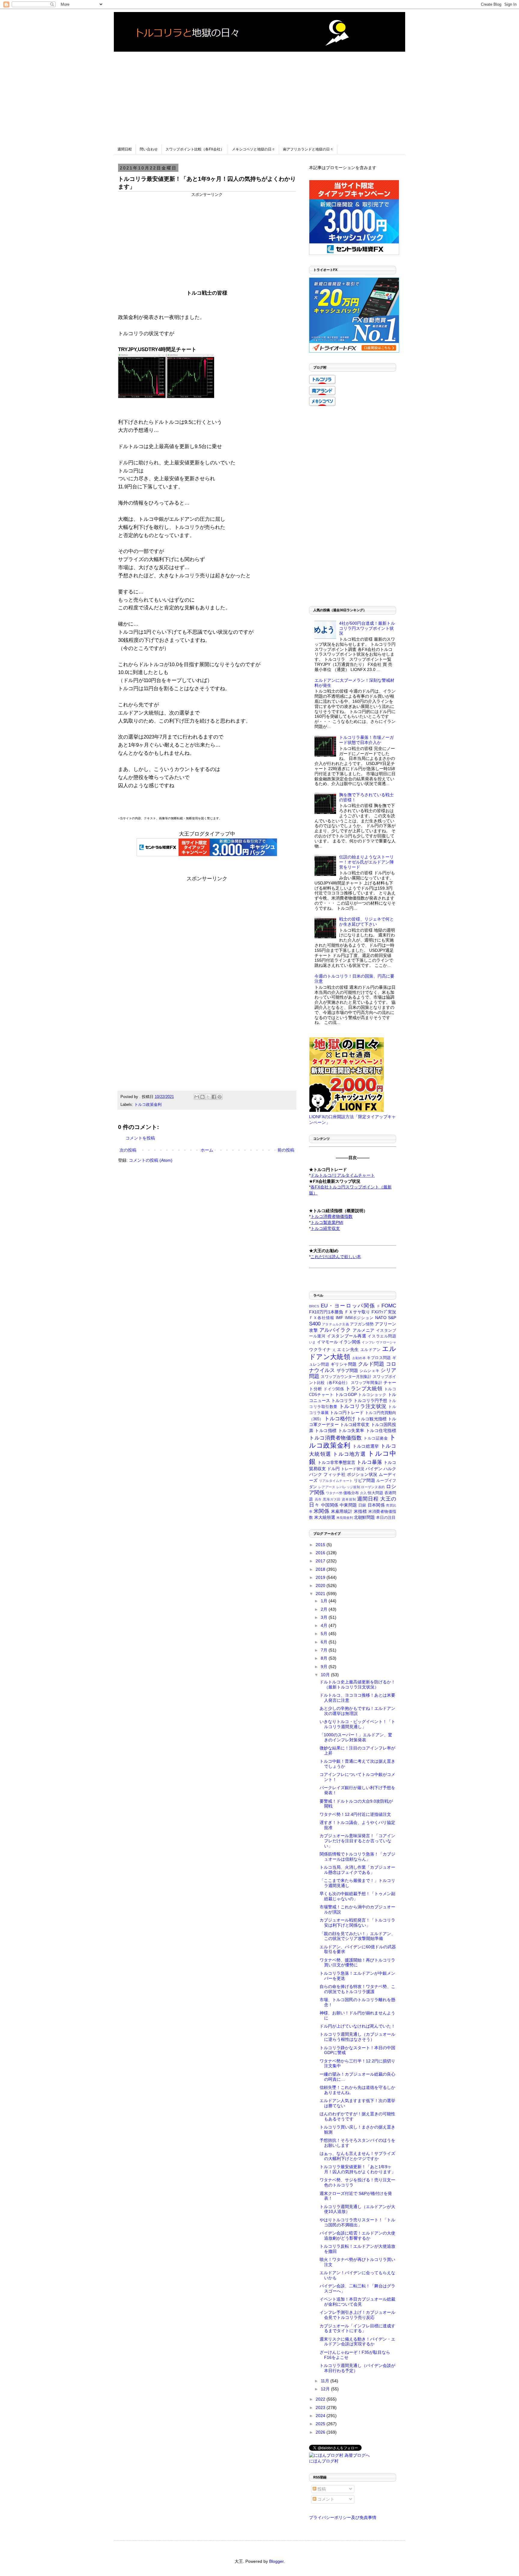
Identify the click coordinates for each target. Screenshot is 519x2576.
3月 (325, 1617)
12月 (326, 2389)
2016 (321, 1553)
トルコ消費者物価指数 (335, 1438)
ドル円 (333, 1469)
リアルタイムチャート (336, 1481)
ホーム (207, 1150)
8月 (325, 1658)
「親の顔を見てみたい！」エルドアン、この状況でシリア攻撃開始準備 (357, 1936)
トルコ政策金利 (148, 1105)
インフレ (368, 1342)
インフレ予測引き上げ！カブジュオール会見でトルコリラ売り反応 (357, 2315)
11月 (326, 2381)
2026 (321, 2432)
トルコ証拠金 (376, 1438)
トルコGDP (346, 1394)
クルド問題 (371, 1364)
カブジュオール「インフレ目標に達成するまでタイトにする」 (357, 2328)
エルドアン (371, 1350)
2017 (321, 1561)
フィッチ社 (334, 1474)
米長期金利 (345, 1518)
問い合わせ (149, 149)
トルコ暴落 (369, 1462)
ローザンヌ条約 (373, 1487)
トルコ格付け (340, 1419)
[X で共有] (208, 1097)
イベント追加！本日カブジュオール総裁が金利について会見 (357, 2302)
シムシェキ (370, 1371)
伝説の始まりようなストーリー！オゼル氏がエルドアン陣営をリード (366, 862)
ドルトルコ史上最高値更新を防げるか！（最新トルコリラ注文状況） (357, 1684)
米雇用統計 (342, 1511)
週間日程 (125, 149)
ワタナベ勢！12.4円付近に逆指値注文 (355, 1814)
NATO (381, 1318)
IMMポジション (359, 1318)
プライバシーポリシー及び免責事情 (343, 2517)
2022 (321, 2399)
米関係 (321, 1511)
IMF (340, 1318)
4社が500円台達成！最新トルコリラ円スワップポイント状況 (367, 628)
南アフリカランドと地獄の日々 (308, 149)
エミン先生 (348, 1349)
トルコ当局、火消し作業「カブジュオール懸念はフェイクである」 (357, 1870)
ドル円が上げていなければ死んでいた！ (357, 2026)
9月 (325, 1667)
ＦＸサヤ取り (357, 1312)
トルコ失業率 (351, 1431)
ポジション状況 (362, 1474)
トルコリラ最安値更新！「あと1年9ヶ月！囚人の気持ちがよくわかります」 (358, 2169)
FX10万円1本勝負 (326, 1312)
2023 (321, 2408)
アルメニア (364, 1330)
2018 (321, 1569)
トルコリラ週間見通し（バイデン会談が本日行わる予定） (357, 2368)
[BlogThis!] (202, 1097)
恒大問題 (375, 1493)
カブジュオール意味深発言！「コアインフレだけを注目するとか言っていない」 (357, 1841)
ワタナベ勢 (334, 1493)
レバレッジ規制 (348, 1487)
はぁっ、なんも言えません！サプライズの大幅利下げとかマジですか (357, 2156)
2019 (321, 1577)
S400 (315, 1324)
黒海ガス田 (332, 1499)
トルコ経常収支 (355, 1425)
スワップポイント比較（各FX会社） (195, 149)
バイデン (374, 1469)
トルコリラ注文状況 (363, 1406)
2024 (321, 2416)
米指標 (360, 1511)
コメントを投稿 (140, 1138)
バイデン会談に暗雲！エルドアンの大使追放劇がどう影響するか (357, 2236)
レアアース (327, 1487)
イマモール (328, 1342)
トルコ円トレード (347, 1412)
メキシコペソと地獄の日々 (253, 149)
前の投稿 (286, 1150)
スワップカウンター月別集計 (346, 1377)
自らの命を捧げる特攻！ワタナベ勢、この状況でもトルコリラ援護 (357, 1989)
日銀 (362, 1505)
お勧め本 (359, 1358)
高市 (318, 1499)
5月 (325, 1634)
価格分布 (351, 1493)
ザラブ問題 (348, 1370)
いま (312, 1342)
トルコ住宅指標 (381, 1431)
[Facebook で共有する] (214, 1097)
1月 (325, 1601)
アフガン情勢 (362, 1324)
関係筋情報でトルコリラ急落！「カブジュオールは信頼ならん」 (357, 1857)
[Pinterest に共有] (220, 1097)
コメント (325, 2499)
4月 (325, 1625)
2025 (321, 2424)
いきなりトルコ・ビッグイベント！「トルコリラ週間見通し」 (357, 1724)
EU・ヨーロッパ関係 (348, 1306)
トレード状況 (353, 1469)
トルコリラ (342, 1400)
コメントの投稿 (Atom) (151, 1160)
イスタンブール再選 (347, 1336)
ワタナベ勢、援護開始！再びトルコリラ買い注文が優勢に (357, 1963)
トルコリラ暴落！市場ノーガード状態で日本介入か (366, 740)
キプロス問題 (379, 1358)
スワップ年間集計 (367, 1383)
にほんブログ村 (324, 2461)
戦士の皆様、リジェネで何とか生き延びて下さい (366, 922)
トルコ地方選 (349, 1454)
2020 (321, 1585)
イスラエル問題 (382, 1336)
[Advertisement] (259, 94)
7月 (325, 1650)
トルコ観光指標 (372, 1419)
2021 (321, 1594)
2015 (321, 1545)
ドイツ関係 (334, 1389)
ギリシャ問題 (344, 1364)
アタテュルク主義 (335, 1324)
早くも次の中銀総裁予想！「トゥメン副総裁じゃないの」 (357, 1896)
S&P (392, 1318)
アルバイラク (335, 1330)
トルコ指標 (326, 1431)
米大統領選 (325, 1517)
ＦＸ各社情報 (322, 1318)
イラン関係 (350, 1342)
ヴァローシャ (386, 1342)
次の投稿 (128, 1150)
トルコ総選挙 (366, 1446)
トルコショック (372, 1395)
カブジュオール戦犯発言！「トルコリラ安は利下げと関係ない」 (357, 1923)
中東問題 (348, 1505)
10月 (326, 1675)
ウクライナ (320, 1349)
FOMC (389, 1306)
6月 (325, 1642)
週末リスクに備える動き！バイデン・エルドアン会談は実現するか (357, 2342)
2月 (325, 1609)
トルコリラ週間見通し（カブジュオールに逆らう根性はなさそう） (357, 2037)
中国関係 (330, 1505)
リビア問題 (364, 1480)
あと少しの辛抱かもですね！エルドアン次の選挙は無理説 (357, 1711)
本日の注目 (386, 1518)
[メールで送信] (197, 1097)
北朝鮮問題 (364, 1517)
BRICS (314, 1306)
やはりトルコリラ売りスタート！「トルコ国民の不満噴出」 (357, 2222)
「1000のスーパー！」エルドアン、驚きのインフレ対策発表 (356, 1737)
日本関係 (376, 1505)
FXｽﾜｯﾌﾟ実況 (384, 1312)
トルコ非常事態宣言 (336, 1462)
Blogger (276, 2561)
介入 (363, 1493)
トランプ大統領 (364, 1389)
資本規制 (349, 1499)
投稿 (321, 2489)
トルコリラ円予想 (370, 1400)
